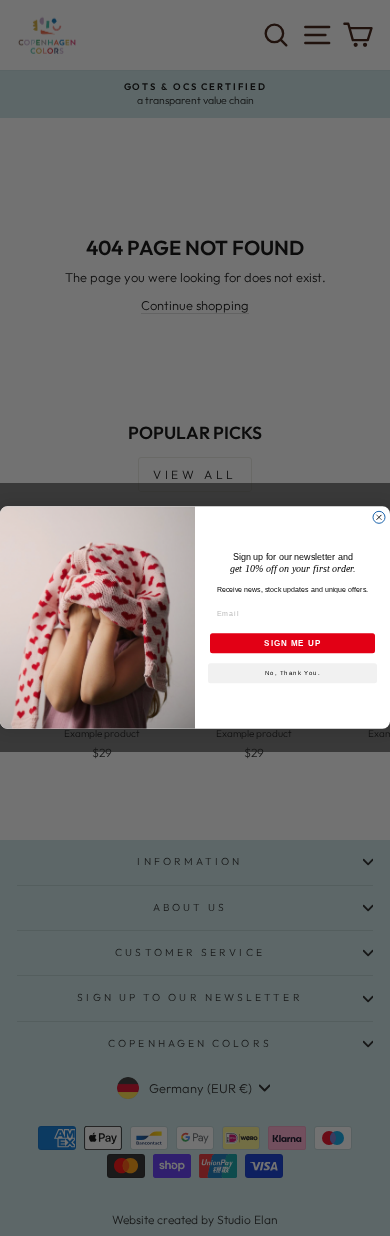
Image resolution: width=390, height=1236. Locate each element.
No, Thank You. (293, 673)
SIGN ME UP (292, 643)
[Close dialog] (379, 518)
